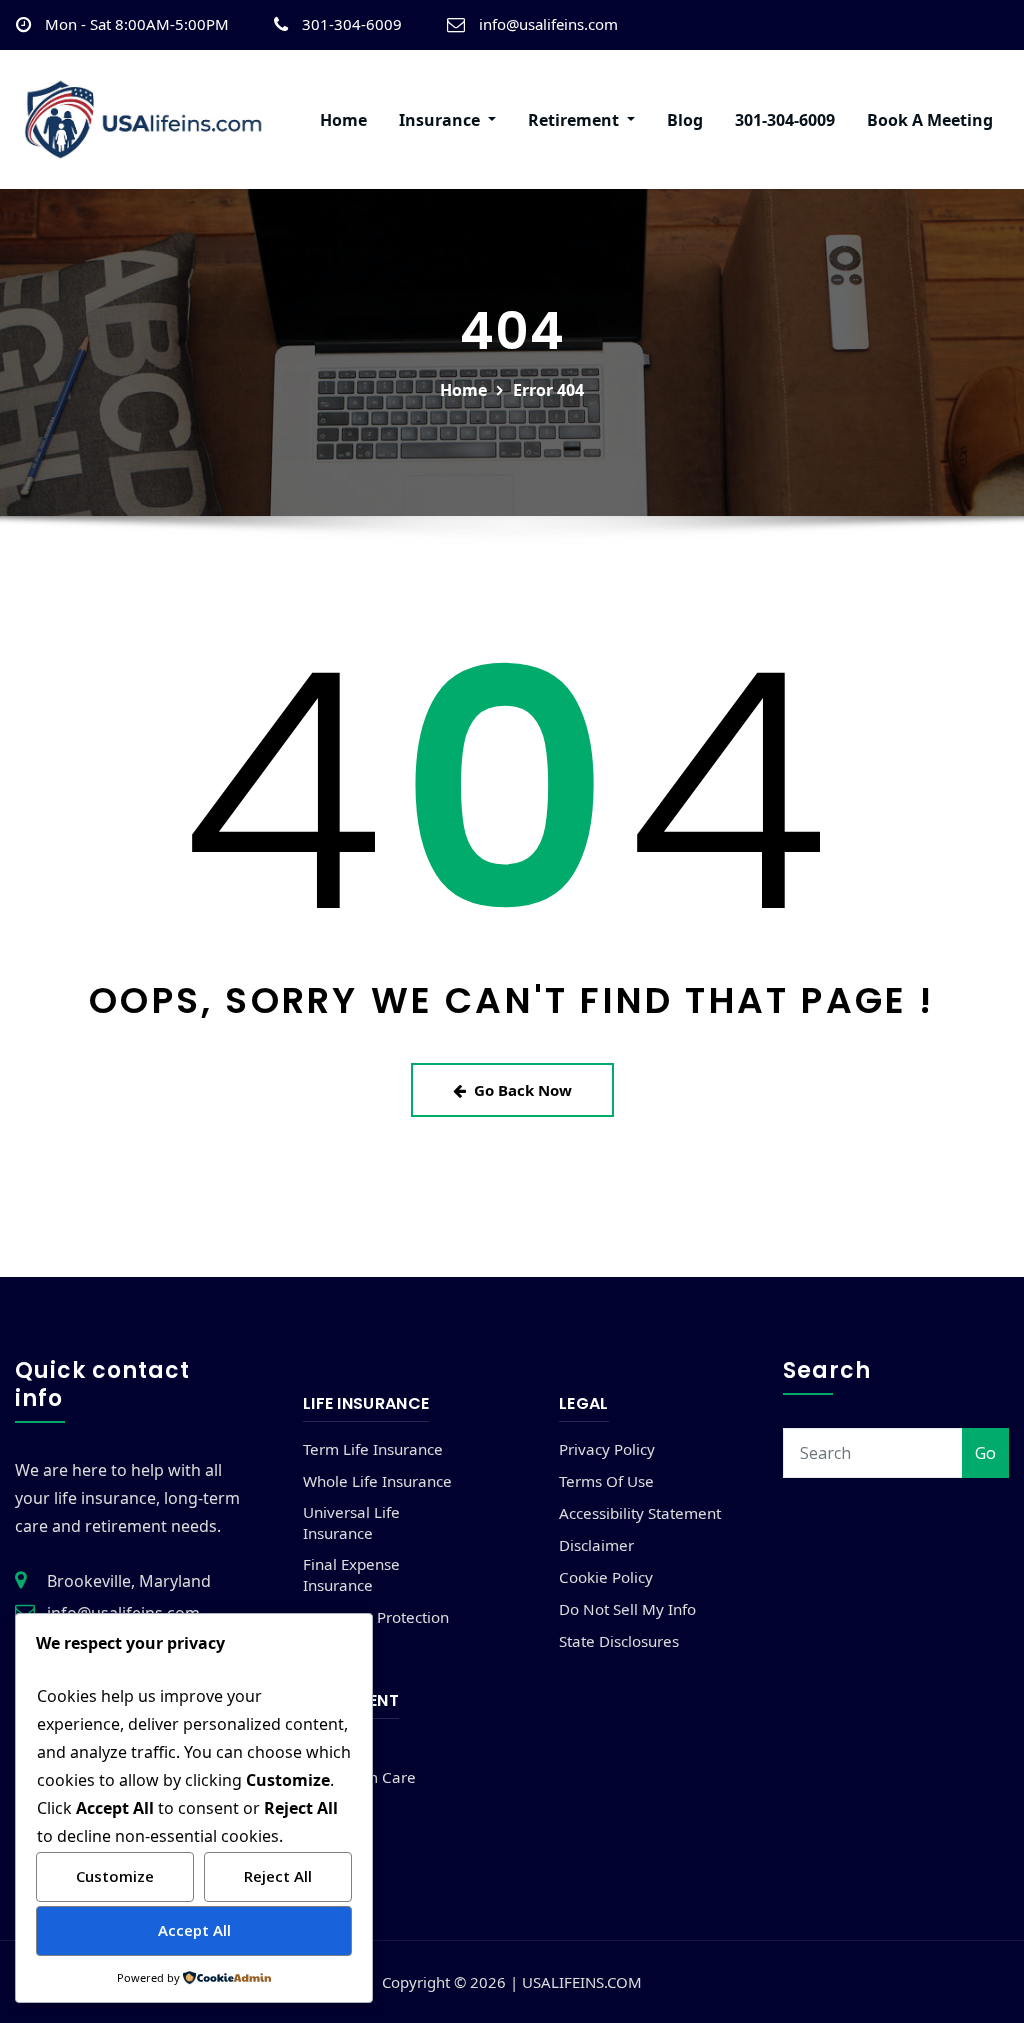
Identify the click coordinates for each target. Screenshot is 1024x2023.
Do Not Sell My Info (627, 1609)
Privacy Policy (607, 1449)
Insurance (441, 120)
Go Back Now (523, 1090)
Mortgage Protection (376, 1617)
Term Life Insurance (373, 1449)
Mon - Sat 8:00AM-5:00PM (137, 24)
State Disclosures (619, 1641)
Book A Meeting (930, 120)
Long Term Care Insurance (359, 1787)
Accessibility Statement (640, 1513)
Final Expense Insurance (351, 1574)
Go (985, 1453)
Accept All (194, 1930)
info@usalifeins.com (548, 24)
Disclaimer (596, 1545)
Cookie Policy (606, 1577)
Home (343, 120)
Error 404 (548, 390)
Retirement (575, 120)
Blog (685, 120)
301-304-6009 (352, 24)
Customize (115, 1876)
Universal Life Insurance (351, 1522)
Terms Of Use (606, 1481)
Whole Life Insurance (377, 1481)
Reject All (278, 1876)
